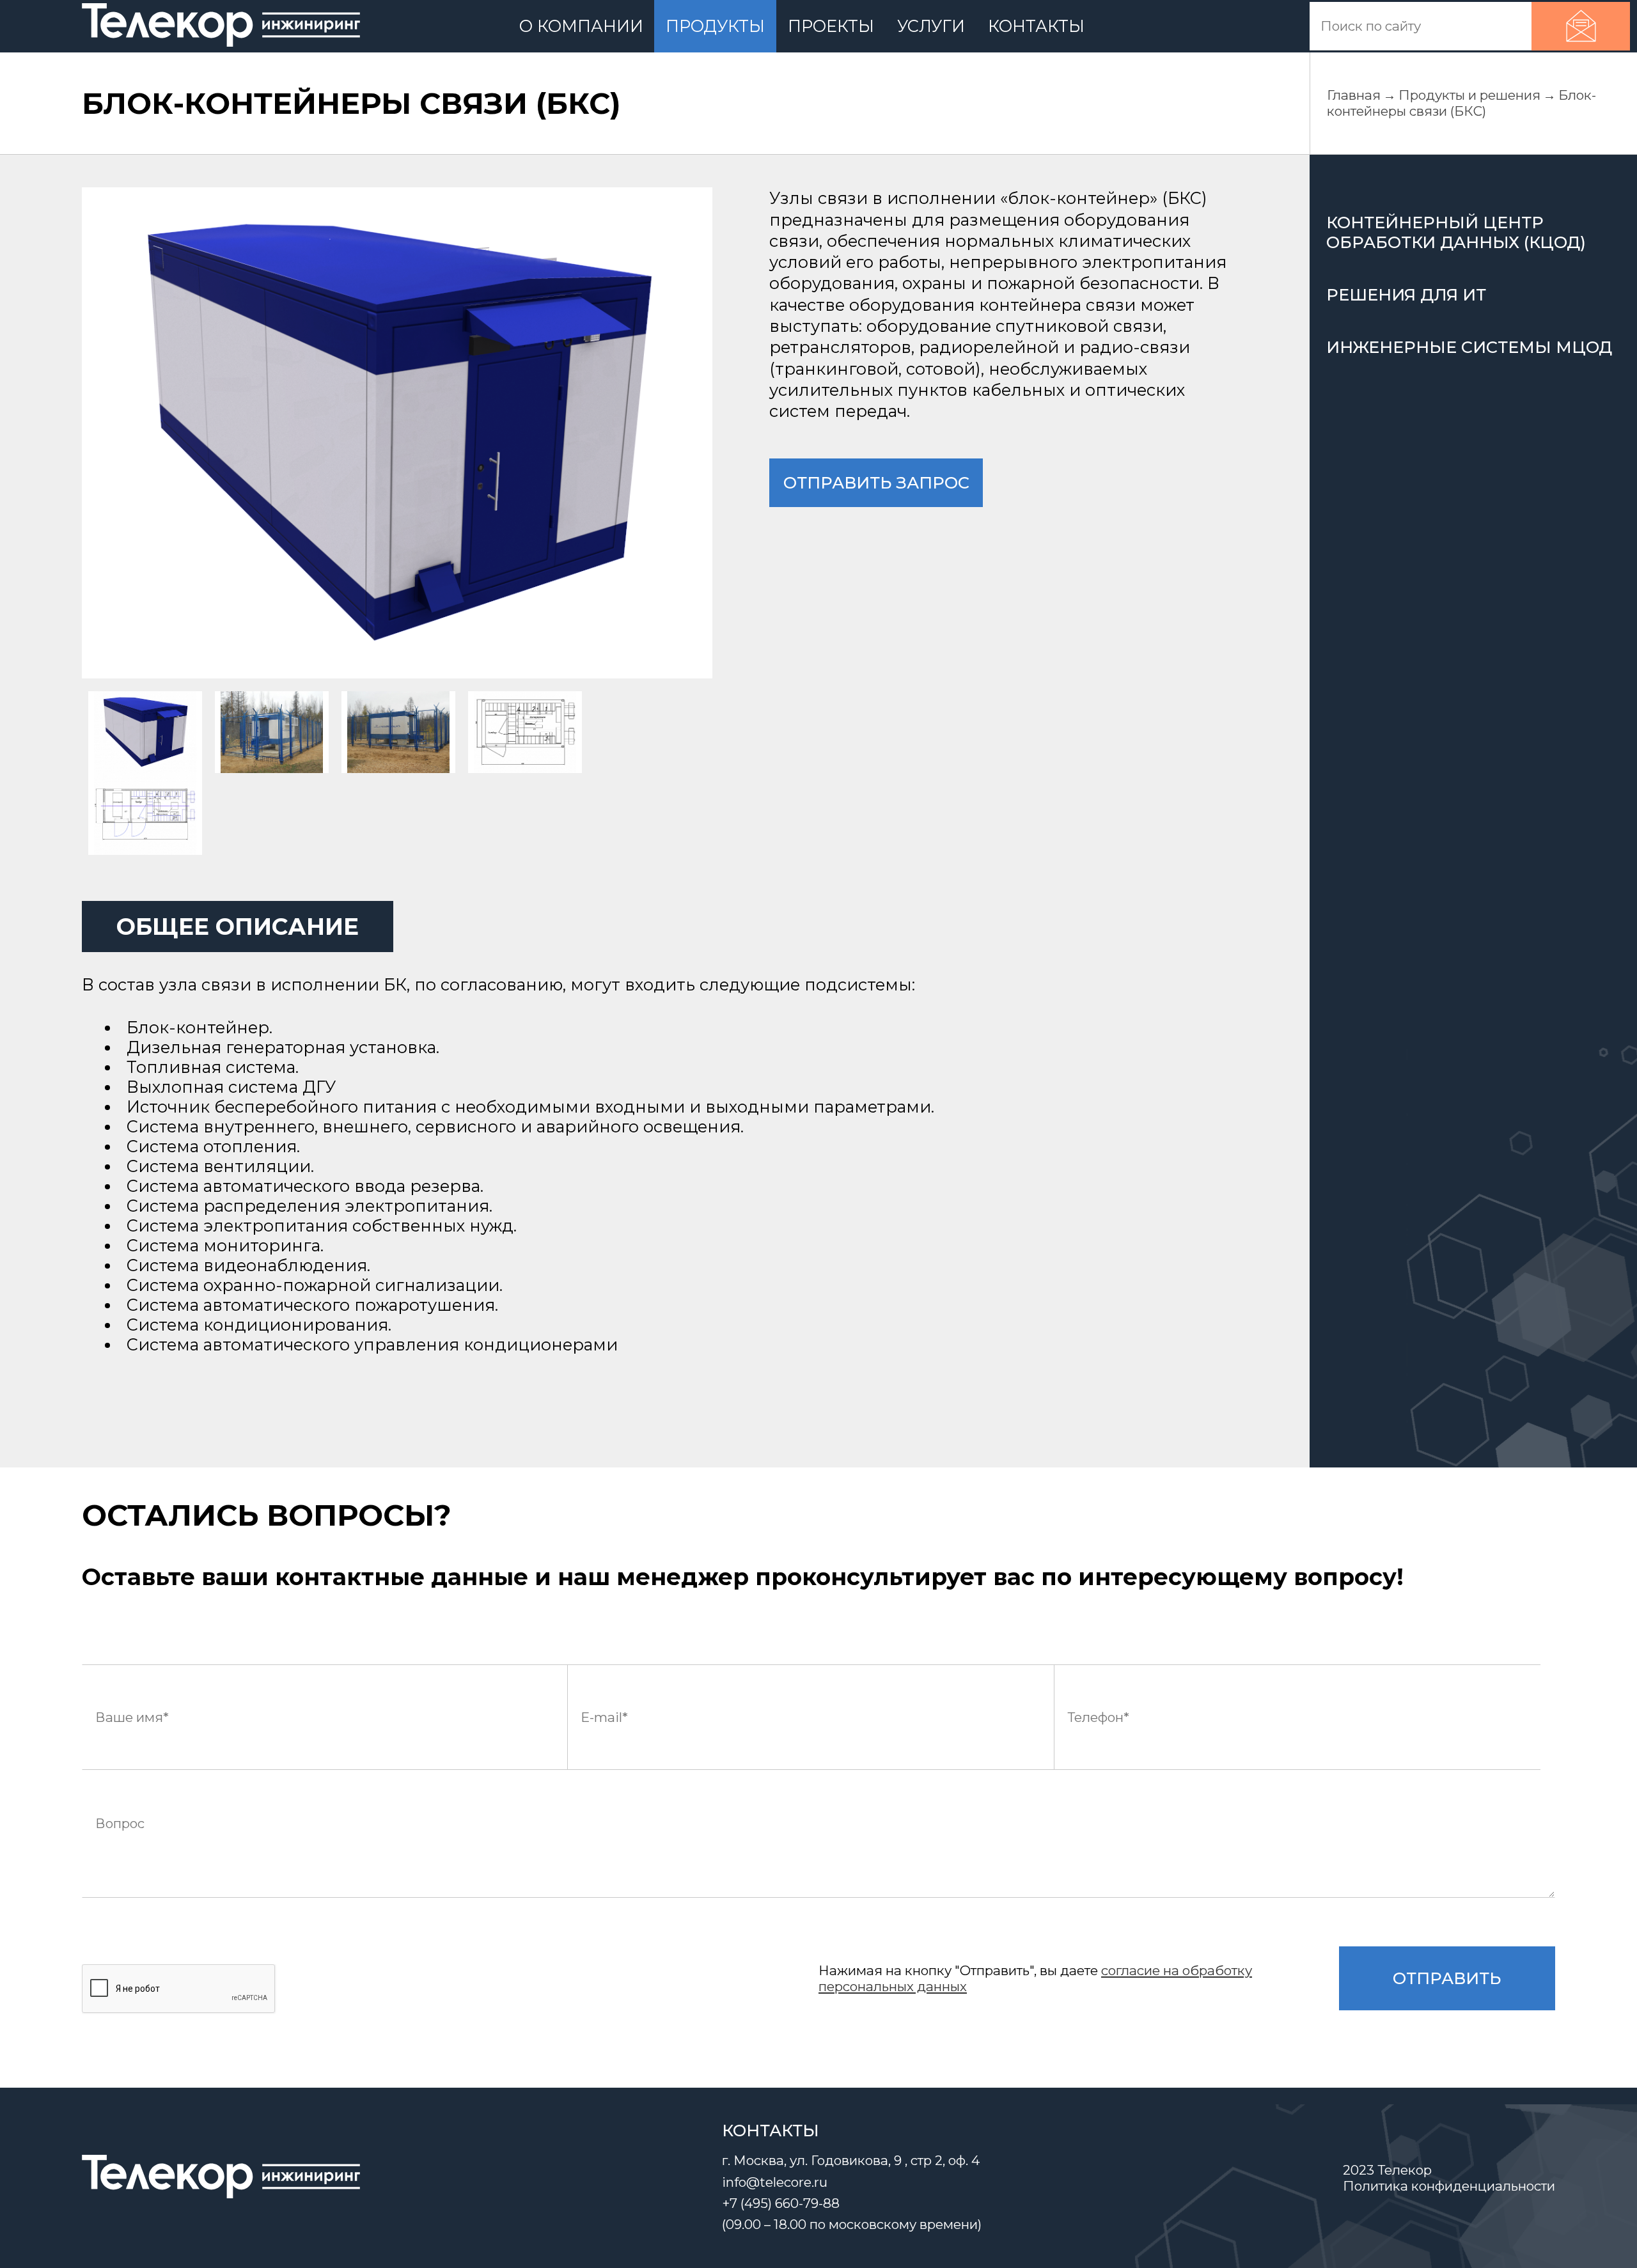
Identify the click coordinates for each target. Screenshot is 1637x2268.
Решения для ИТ (1406, 294)
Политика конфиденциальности (1449, 2186)
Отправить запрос (876, 482)
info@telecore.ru (775, 2182)
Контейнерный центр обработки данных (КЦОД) (1456, 232)
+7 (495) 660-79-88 (781, 2203)
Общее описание (238, 927)
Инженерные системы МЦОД (1469, 347)
